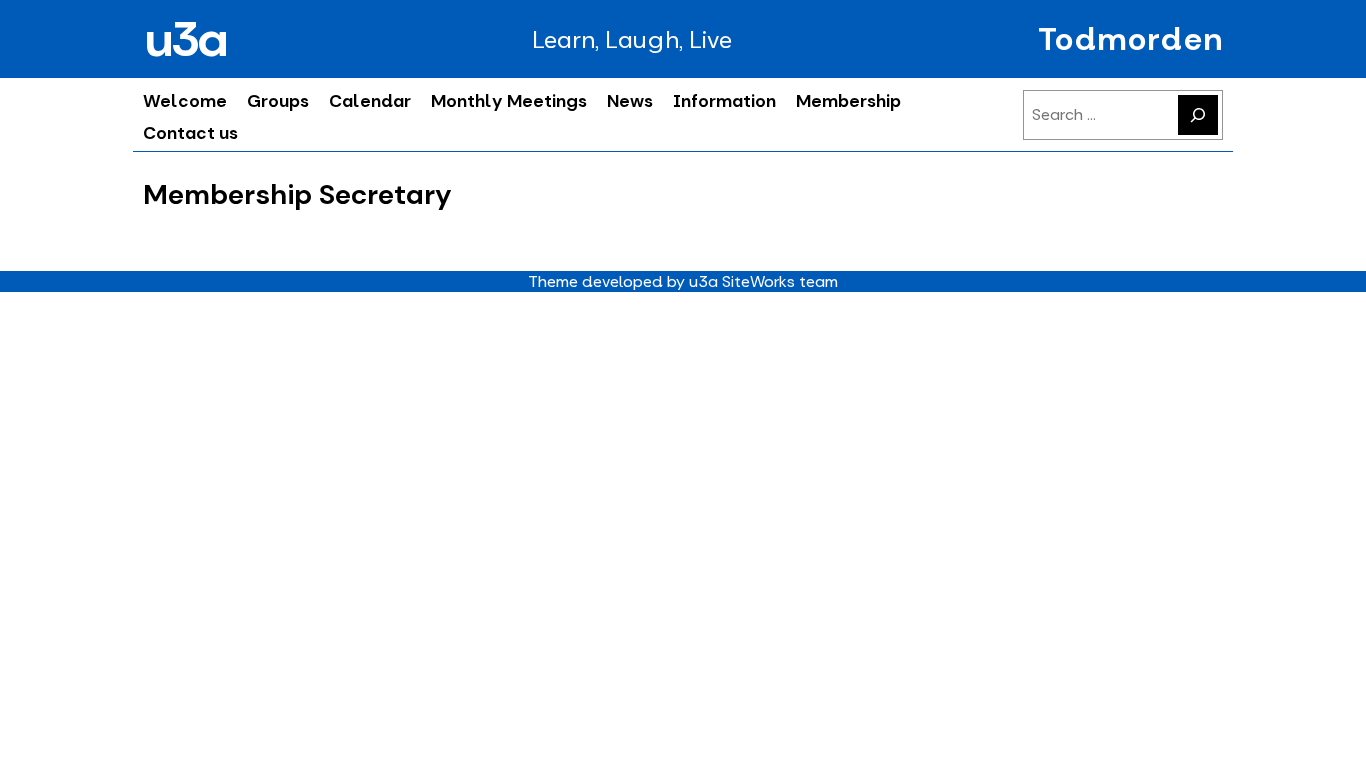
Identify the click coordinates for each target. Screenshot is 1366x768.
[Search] (1198, 115)
